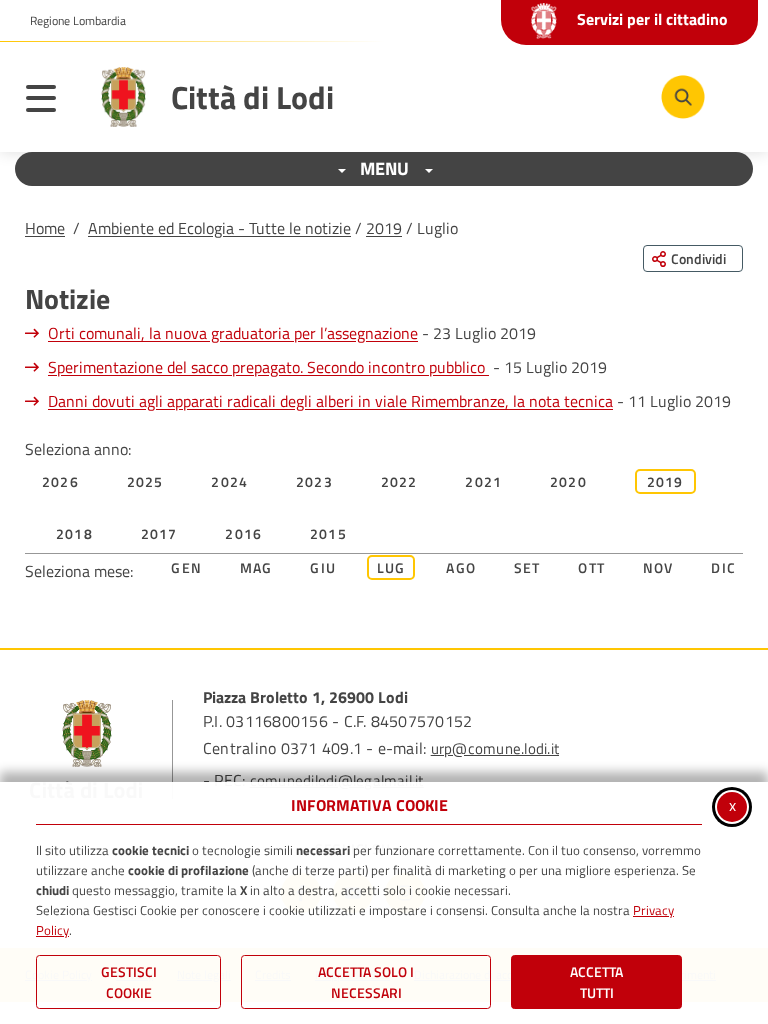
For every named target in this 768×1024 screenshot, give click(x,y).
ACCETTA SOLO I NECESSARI (366, 982)
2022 (399, 481)
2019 (384, 228)
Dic (723, 567)
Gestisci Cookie (129, 982)
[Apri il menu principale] (51, 102)
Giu (323, 567)
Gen (186, 567)
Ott (591, 567)
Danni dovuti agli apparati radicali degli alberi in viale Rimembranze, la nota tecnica (330, 401)
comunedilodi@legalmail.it (337, 780)
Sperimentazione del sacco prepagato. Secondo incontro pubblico (268, 367)
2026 (60, 481)
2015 (328, 533)
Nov (658, 567)
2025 (145, 481)
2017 (159, 533)
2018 (74, 533)
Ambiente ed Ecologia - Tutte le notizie (219, 228)
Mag (256, 567)
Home (45, 228)
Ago (461, 567)
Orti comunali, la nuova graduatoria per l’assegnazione (233, 333)
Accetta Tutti (596, 982)
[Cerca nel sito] (683, 97)
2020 (568, 481)
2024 (229, 481)
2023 (314, 481)
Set (527, 567)
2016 (243, 533)
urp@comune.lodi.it (495, 748)
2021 (483, 481)
